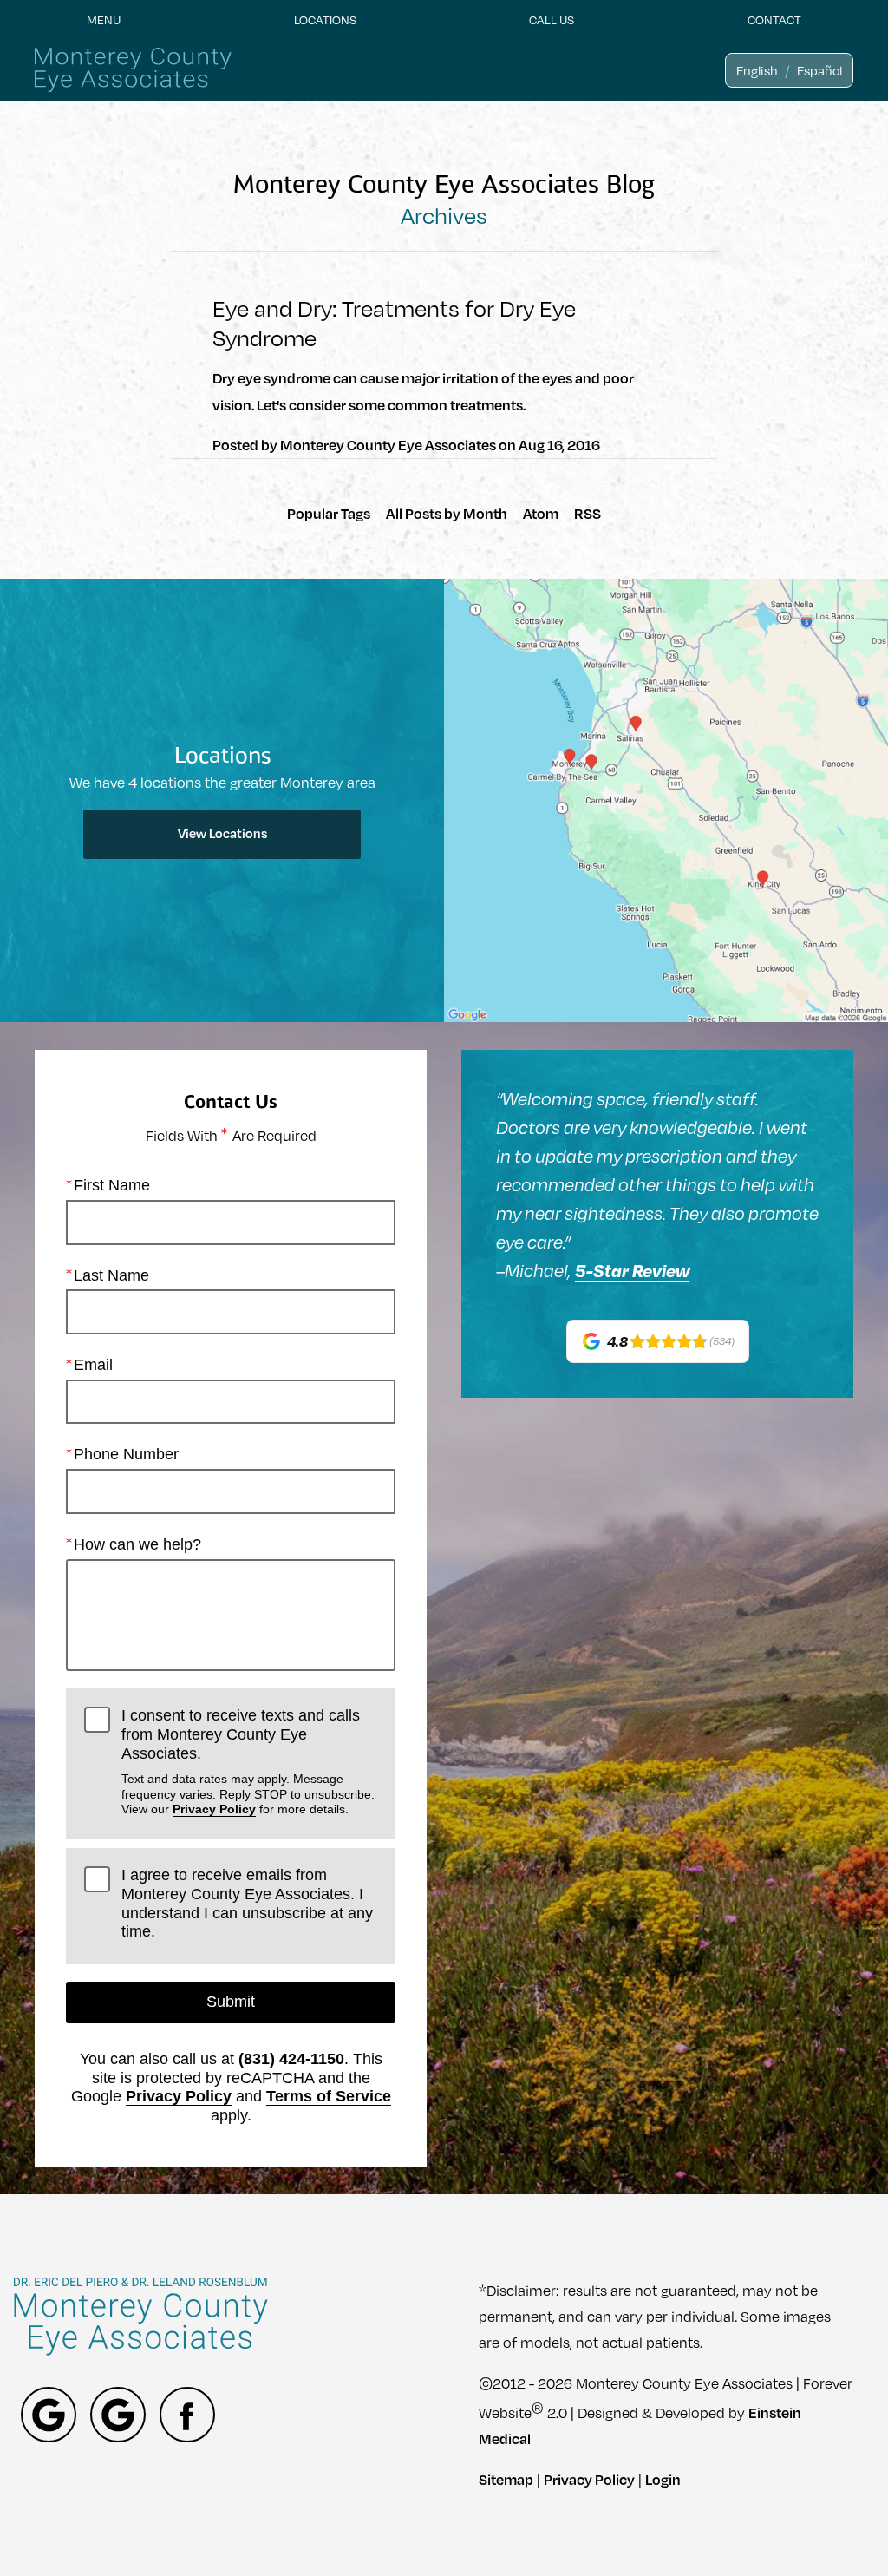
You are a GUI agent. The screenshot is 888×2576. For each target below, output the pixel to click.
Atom (541, 513)
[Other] (49, 2415)
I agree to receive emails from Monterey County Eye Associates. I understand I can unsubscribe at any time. (247, 1903)
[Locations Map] (666, 799)
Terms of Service (329, 2096)
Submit (231, 2002)
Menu (104, 20)
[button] (757, 70)
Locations (325, 20)
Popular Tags (329, 513)
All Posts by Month (447, 513)
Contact (774, 20)
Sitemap (506, 2479)
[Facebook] (187, 2415)
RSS (588, 513)
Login (663, 2479)
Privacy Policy (214, 1809)
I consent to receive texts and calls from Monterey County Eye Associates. (248, 1761)
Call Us (552, 20)
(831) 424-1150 (291, 2059)
